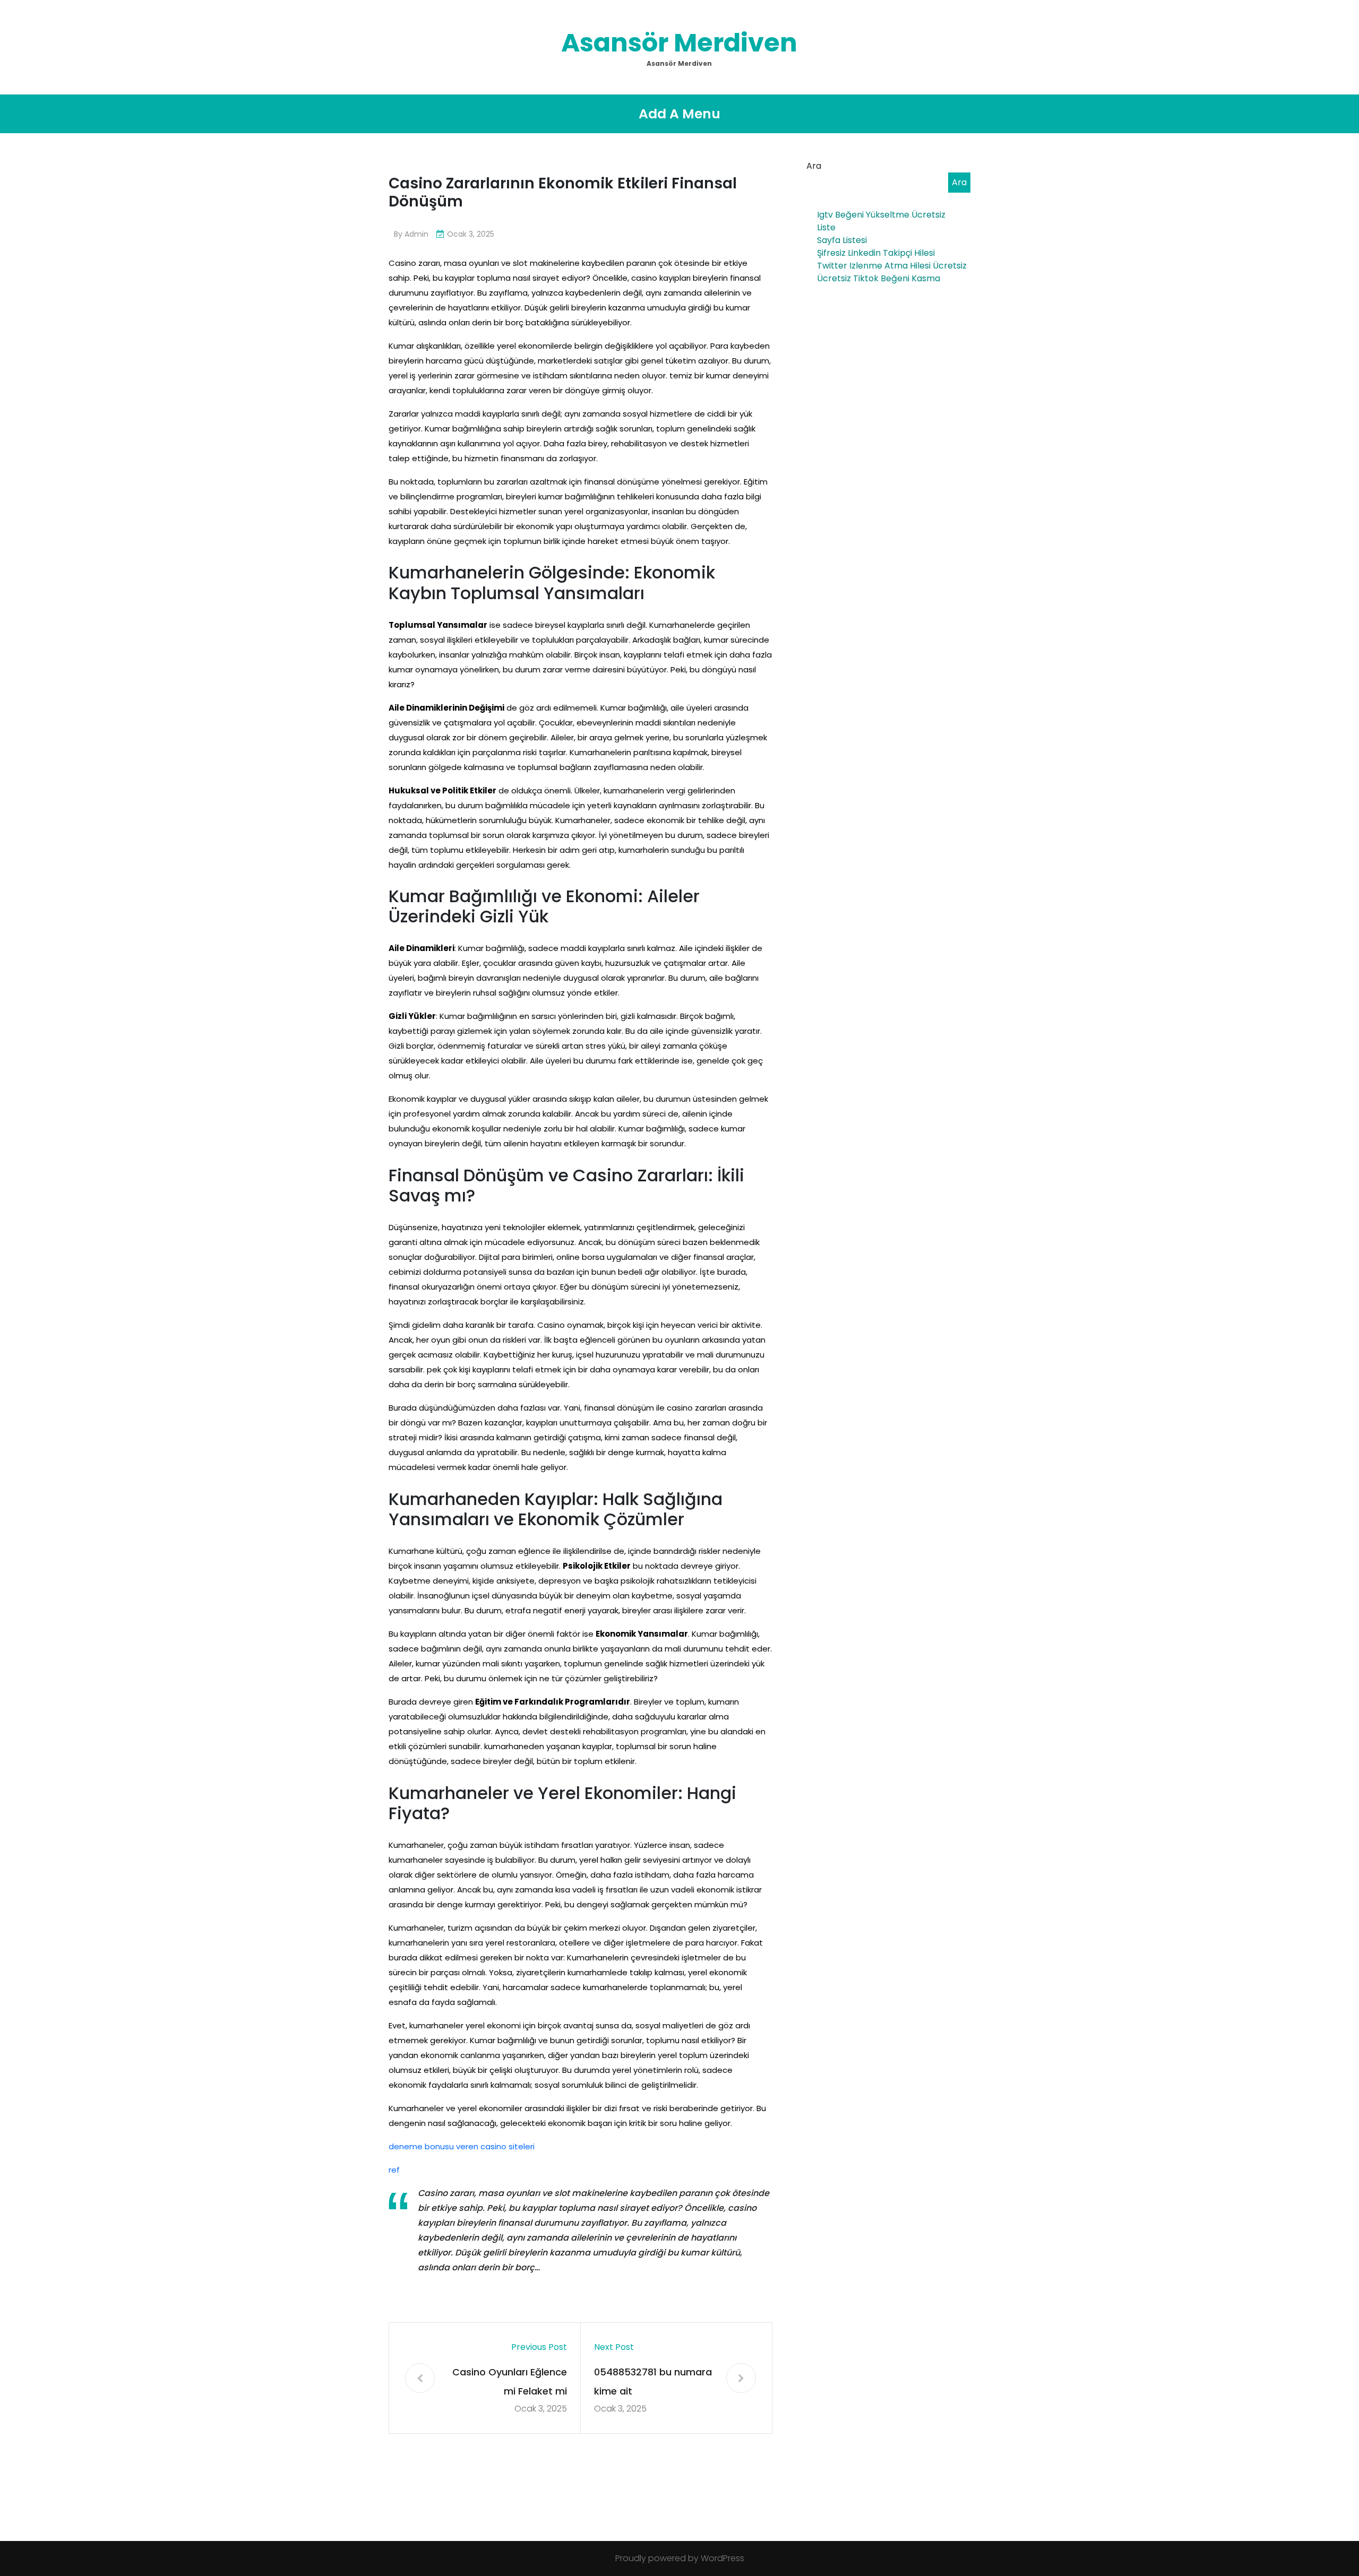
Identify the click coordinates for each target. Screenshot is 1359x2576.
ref (394, 2170)
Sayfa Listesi (842, 240)
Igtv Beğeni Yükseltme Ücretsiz (881, 215)
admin (416, 234)
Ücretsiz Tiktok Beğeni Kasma (879, 278)
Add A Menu (679, 114)
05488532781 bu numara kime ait (653, 2381)
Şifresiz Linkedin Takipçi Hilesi (876, 253)
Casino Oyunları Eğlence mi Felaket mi (510, 2381)
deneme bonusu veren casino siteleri (462, 2146)
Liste (826, 227)
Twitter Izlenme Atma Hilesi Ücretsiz (892, 266)
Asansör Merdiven (679, 43)
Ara (814, 166)
